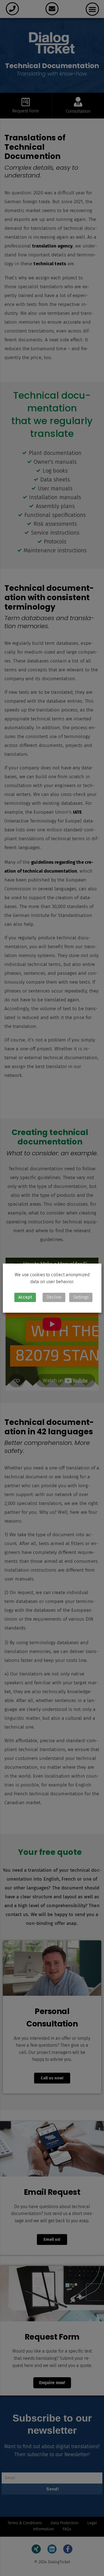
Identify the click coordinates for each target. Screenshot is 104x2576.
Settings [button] (81, 1297)
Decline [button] (54, 1297)
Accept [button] (25, 1297)
